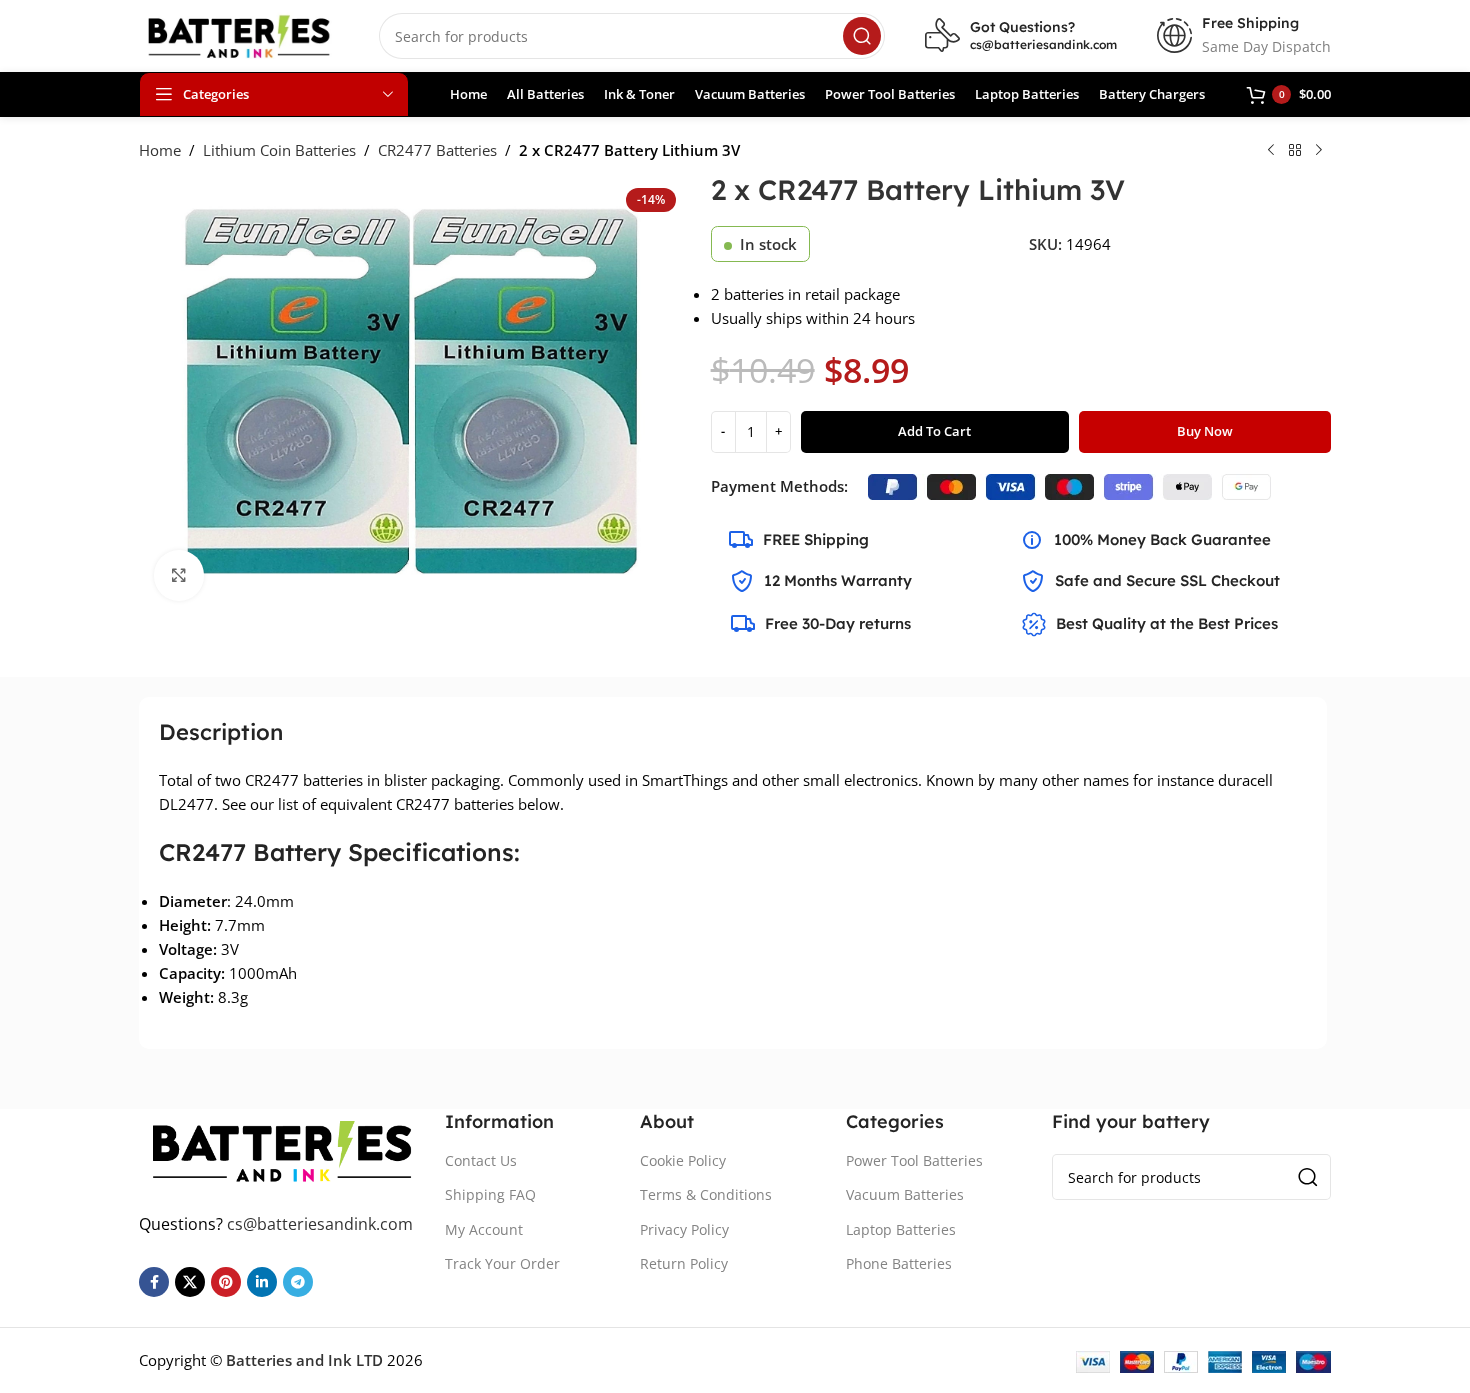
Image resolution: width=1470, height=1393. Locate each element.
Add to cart (934, 431)
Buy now (1205, 431)
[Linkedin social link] (262, 1282)
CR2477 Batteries (437, 150)
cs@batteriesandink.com (1043, 44)
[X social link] (190, 1282)
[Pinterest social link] (226, 1282)
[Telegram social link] (298, 1282)
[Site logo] (239, 34)
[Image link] (282, 1148)
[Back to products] (1295, 151)
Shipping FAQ (490, 1194)
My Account (484, 1229)
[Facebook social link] (154, 1282)
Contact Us (481, 1160)
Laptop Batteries (901, 1229)
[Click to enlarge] (179, 575)
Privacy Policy (684, 1229)
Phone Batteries (899, 1263)
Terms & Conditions (706, 1194)
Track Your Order (502, 1263)
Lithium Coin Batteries (279, 150)
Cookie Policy (683, 1160)
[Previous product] (1271, 151)
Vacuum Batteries (905, 1194)
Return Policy (684, 1263)
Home (160, 150)
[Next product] (1319, 151)
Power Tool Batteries (914, 1160)
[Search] (862, 36)
